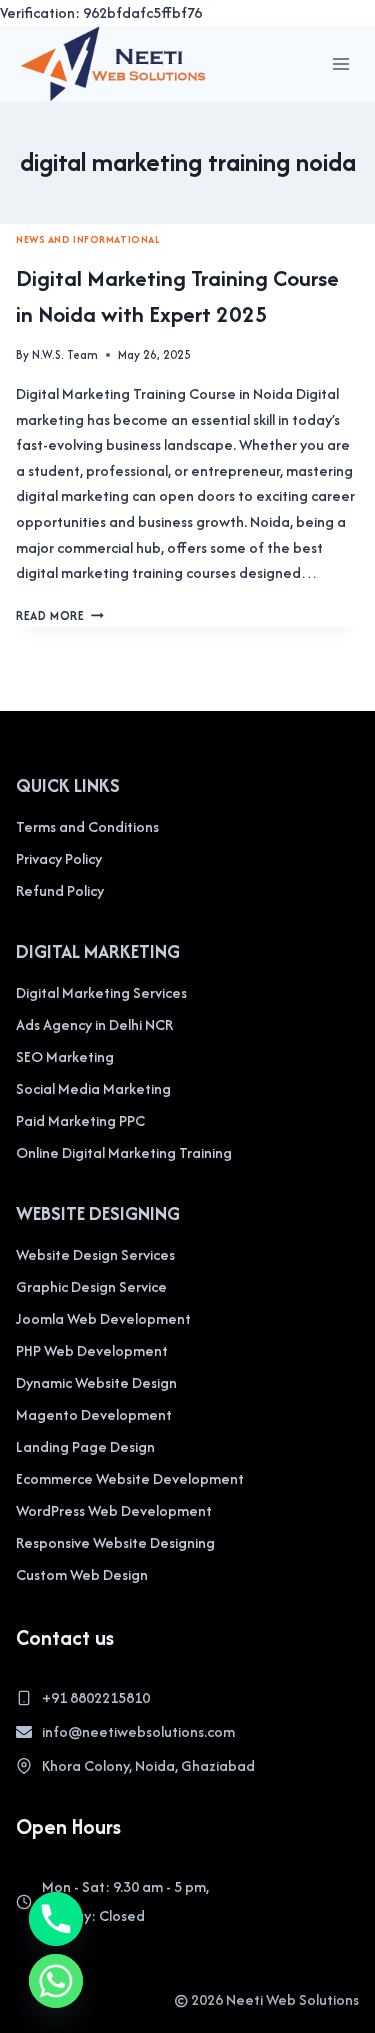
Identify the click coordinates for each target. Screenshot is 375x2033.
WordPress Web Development (114, 1510)
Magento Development (94, 1414)
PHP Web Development (92, 1350)
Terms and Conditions (87, 826)
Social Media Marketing (93, 1088)
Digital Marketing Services (101, 992)
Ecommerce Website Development (130, 1478)
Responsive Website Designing (115, 1542)
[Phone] (56, 1919)
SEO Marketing (65, 1056)
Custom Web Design (82, 1574)
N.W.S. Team (65, 354)
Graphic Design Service (91, 1286)
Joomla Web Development (103, 1318)
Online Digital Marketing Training (124, 1152)
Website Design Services (95, 1254)
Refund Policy (60, 890)
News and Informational (88, 239)
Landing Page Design (85, 1446)
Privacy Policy (59, 858)
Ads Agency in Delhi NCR (94, 1024)
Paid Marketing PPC (80, 1120)
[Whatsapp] (56, 1981)
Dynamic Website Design (96, 1382)
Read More (60, 615)
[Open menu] (340, 63)
